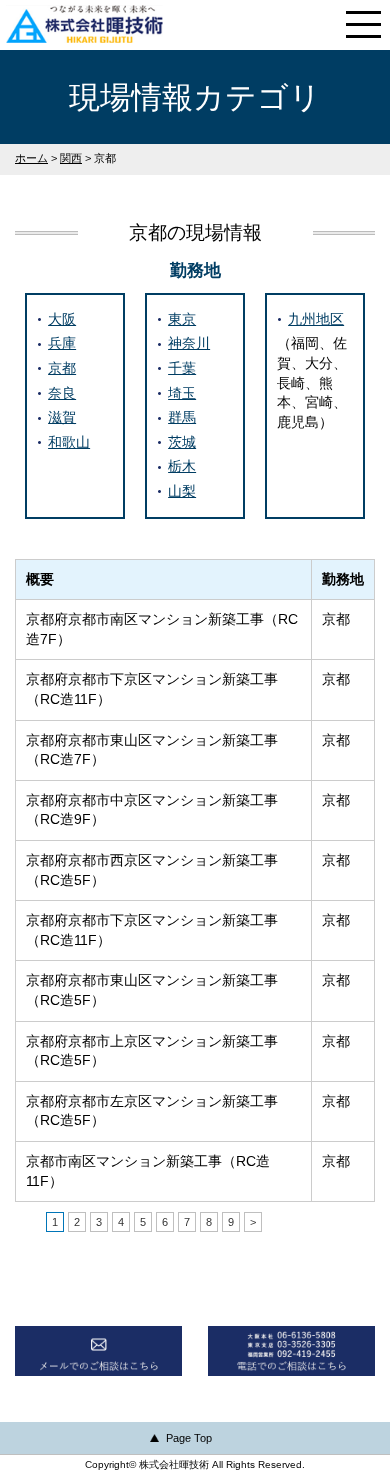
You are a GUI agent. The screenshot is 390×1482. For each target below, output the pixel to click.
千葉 (182, 368)
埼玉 (182, 393)
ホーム (31, 158)
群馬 (182, 417)
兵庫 (62, 343)
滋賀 (62, 417)
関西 (71, 158)
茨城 (182, 442)
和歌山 (69, 442)
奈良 (62, 393)
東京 (182, 319)
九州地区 (316, 319)
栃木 (182, 466)
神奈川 (189, 343)
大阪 (62, 319)
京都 (62, 368)
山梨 (182, 491)
